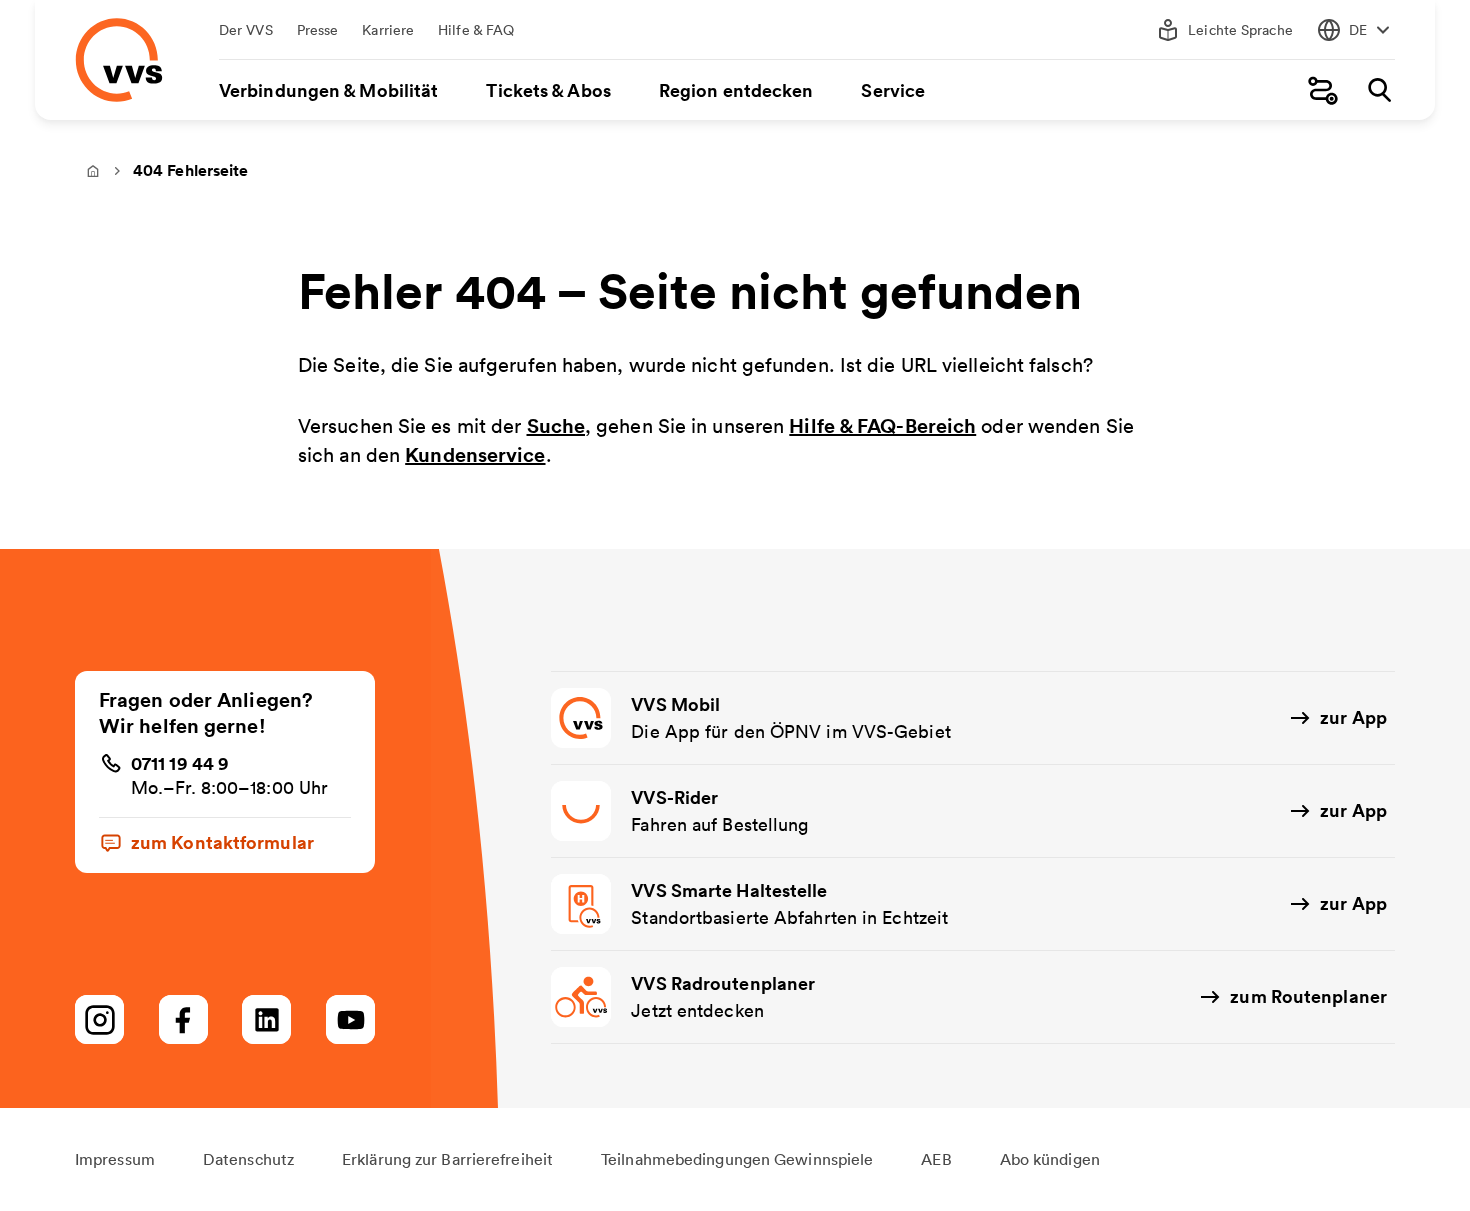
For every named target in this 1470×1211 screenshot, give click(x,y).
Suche (556, 425)
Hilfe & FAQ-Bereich (882, 425)
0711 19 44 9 (180, 763)
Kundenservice (475, 454)
